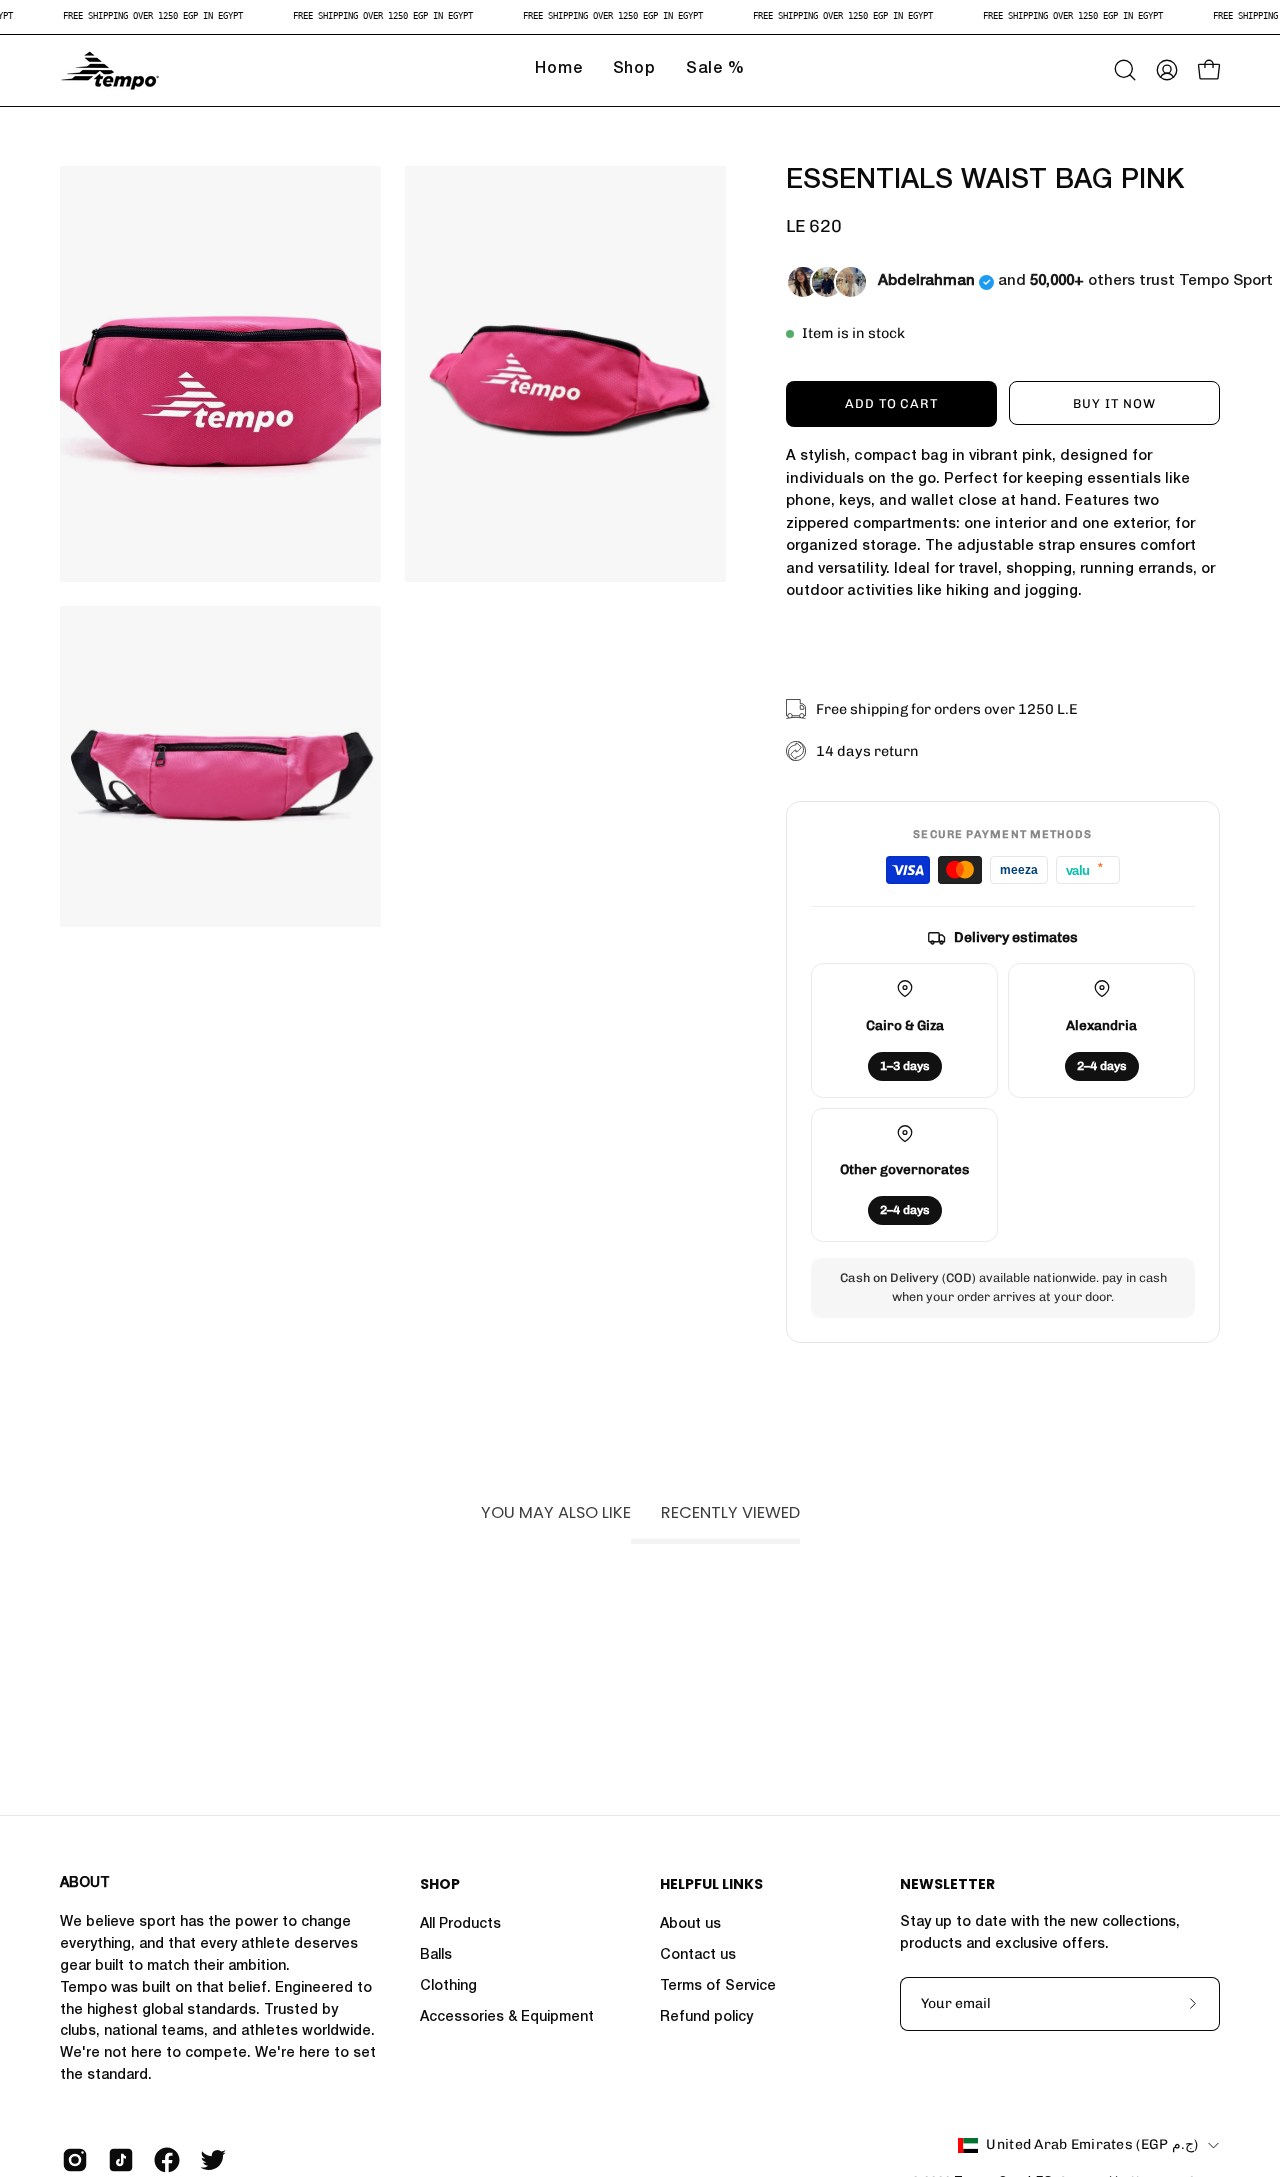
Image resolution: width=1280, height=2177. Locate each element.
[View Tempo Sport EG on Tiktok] (121, 2160)
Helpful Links (711, 1885)
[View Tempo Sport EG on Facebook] (167, 2160)
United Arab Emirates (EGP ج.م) (1092, 2144)
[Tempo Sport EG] (110, 70)
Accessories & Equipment (507, 2018)
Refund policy (706, 2018)
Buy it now (1114, 403)
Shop (440, 1885)
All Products (460, 1925)
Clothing (448, 1987)
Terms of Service (718, 1987)
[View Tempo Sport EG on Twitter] (213, 2160)
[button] (1125, 70)
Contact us (698, 1956)
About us (690, 1925)
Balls (436, 1956)
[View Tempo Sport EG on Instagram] (75, 2160)
